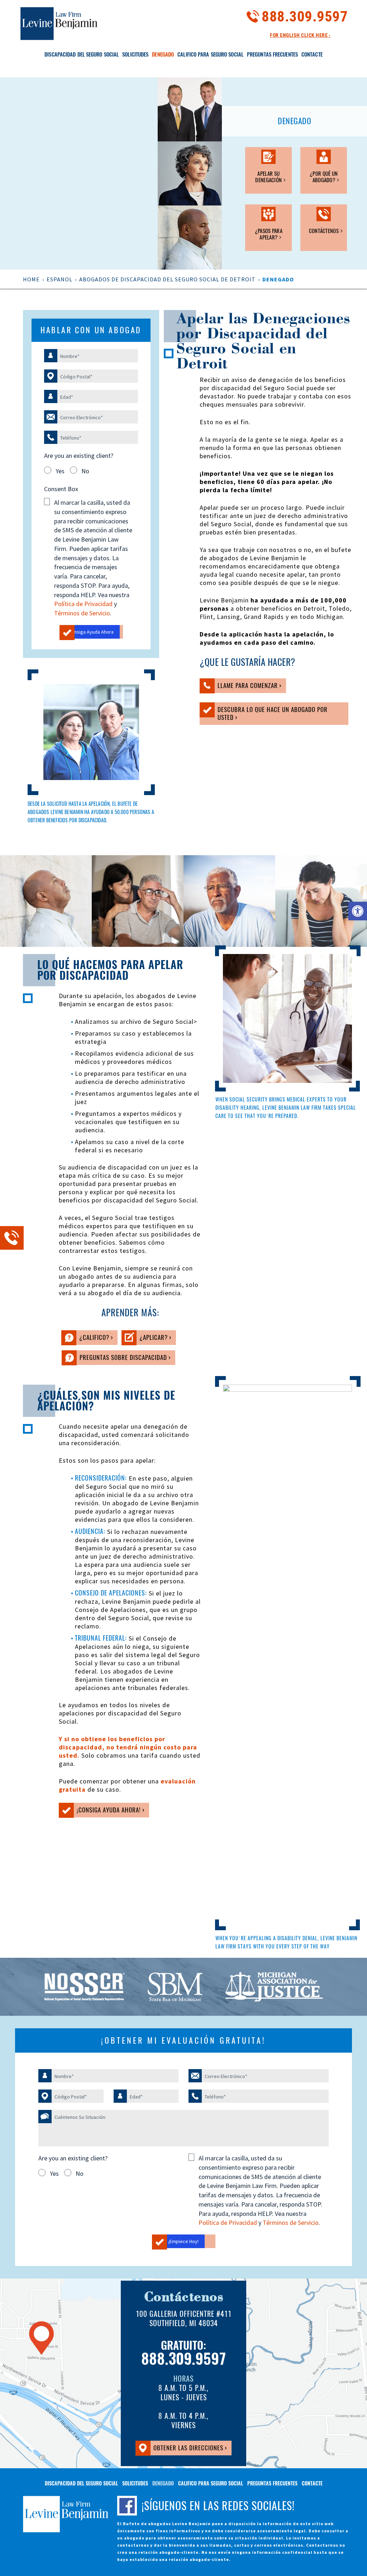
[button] (358, 911)
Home (31, 279)
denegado (163, 54)
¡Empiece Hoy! (183, 2241)
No (85, 471)
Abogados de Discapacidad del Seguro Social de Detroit (167, 279)
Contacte (312, 54)
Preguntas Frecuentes (272, 54)
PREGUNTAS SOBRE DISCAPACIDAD (115, 1359)
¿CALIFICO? (86, 1339)
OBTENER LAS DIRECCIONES (180, 2449)
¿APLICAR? (146, 1339)
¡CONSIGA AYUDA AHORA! (101, 1811)
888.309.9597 (305, 16)
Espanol (59, 279)
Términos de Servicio (82, 613)
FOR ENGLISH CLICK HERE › (300, 35)
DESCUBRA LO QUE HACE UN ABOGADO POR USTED (264, 715)
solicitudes (135, 54)
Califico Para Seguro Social (210, 54)
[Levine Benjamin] (59, 23)
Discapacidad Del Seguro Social (82, 54)
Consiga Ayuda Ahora (91, 632)
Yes (60, 471)
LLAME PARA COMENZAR (240, 687)
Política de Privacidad (83, 604)
